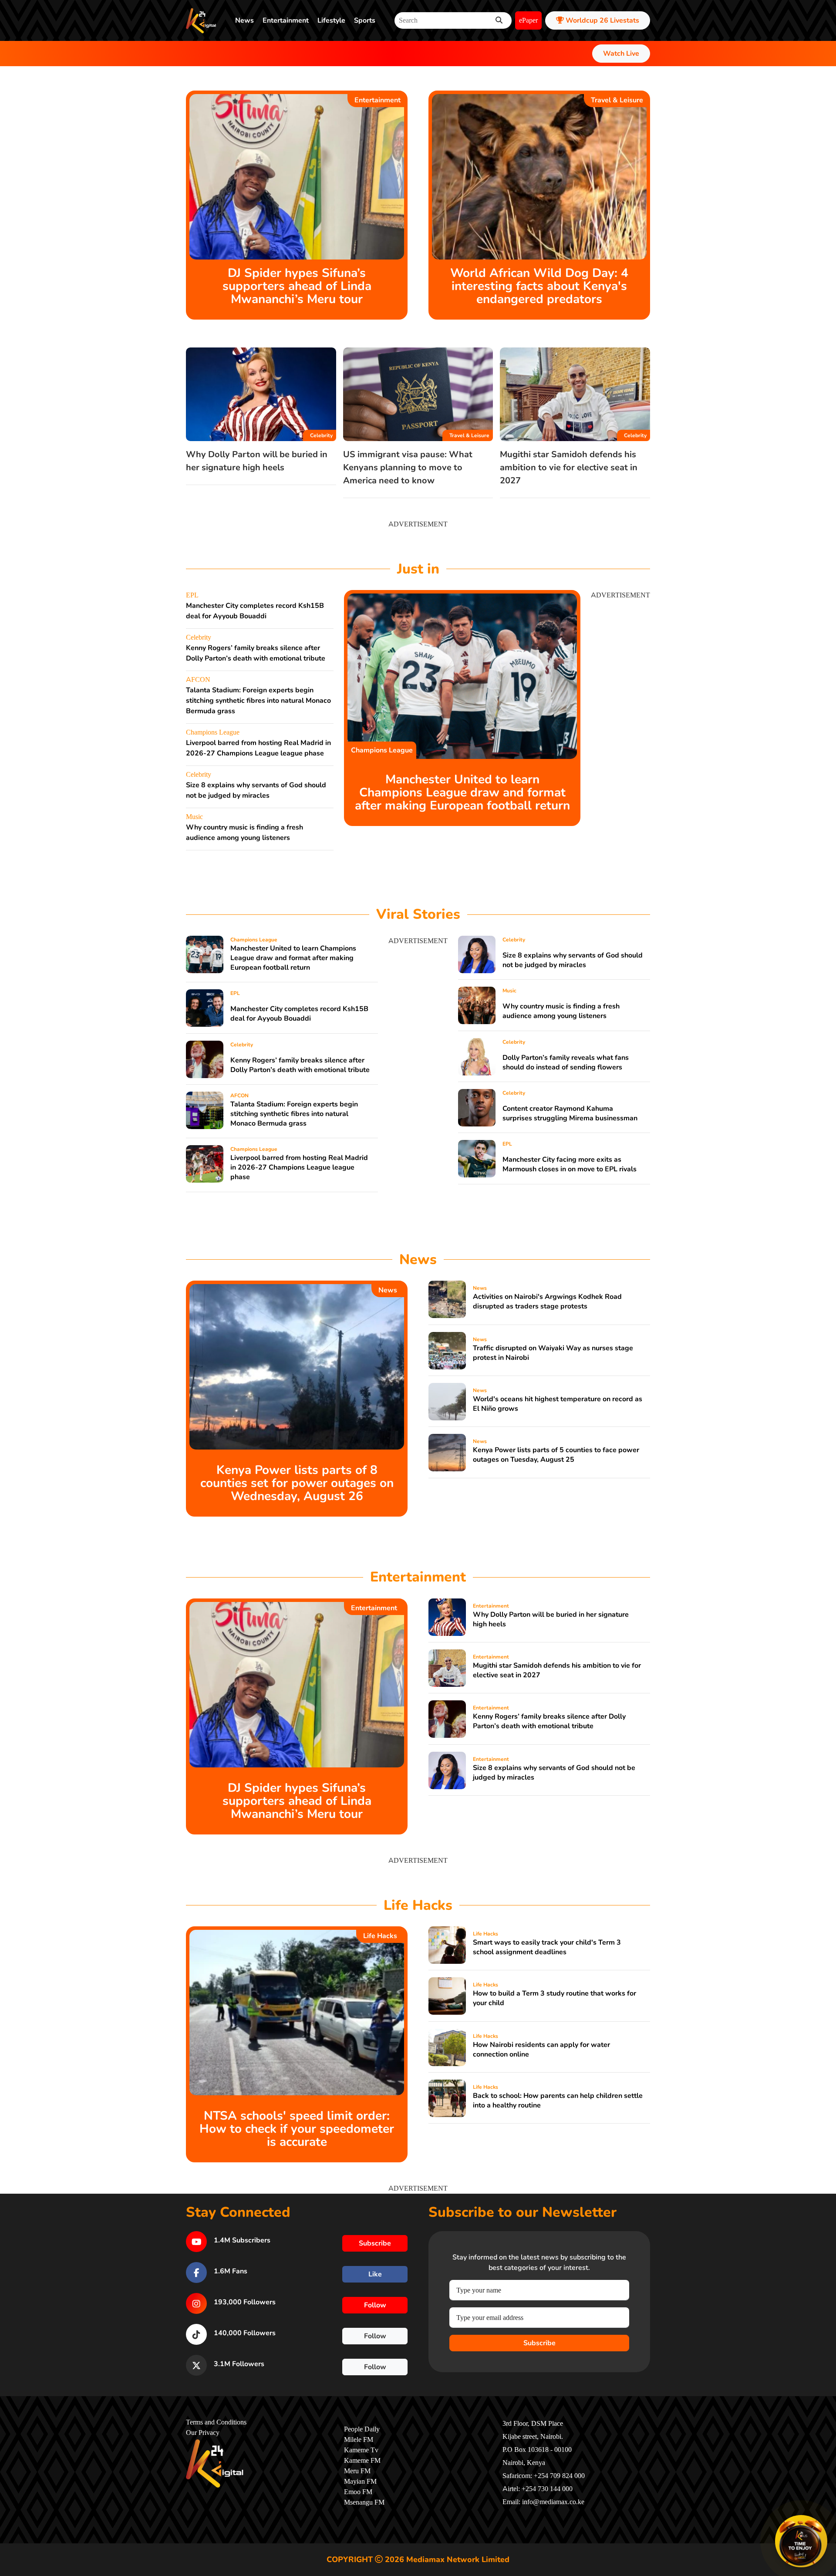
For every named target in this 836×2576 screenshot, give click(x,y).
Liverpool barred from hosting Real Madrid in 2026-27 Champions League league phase (299, 1167)
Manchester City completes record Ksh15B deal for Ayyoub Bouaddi (299, 1014)
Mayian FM (360, 2482)
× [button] (826, 2517)
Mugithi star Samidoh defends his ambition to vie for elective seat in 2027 (569, 467)
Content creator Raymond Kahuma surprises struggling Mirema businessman (570, 1113)
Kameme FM (362, 2461)
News (244, 20)
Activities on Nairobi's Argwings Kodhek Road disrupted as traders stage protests (547, 1301)
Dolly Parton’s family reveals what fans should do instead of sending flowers (566, 1062)
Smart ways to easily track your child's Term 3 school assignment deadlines (547, 1947)
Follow (375, 2305)
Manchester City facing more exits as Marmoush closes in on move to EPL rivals (570, 1164)
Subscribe (539, 2343)
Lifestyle (331, 20)
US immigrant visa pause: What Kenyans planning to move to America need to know (408, 467)
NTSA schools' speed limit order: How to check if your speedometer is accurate (297, 2129)
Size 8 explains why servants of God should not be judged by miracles (573, 960)
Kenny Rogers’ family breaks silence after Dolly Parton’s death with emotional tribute (300, 1065)
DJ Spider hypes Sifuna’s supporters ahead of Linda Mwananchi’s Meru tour (297, 286)
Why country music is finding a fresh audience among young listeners (561, 1011)
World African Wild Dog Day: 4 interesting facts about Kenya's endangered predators (539, 286)
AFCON (198, 680)
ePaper (528, 20)
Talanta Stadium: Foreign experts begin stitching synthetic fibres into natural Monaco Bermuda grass (258, 701)
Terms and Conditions (216, 2422)
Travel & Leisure (617, 100)
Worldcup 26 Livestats (602, 20)
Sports (365, 20)
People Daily (362, 2429)
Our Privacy (203, 2433)
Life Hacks (380, 1936)
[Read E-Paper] (801, 2541)
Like (375, 2274)
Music (194, 817)
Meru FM (357, 2471)
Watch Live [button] (621, 54)
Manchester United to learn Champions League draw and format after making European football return (462, 792)
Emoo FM (358, 2492)
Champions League (213, 732)
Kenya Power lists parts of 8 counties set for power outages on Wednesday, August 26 (297, 1483)
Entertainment (286, 20)
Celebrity (321, 435)
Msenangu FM (364, 2502)
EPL (192, 595)
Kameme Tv (361, 2450)
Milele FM (359, 2440)
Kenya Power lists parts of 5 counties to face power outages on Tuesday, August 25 (556, 1455)
